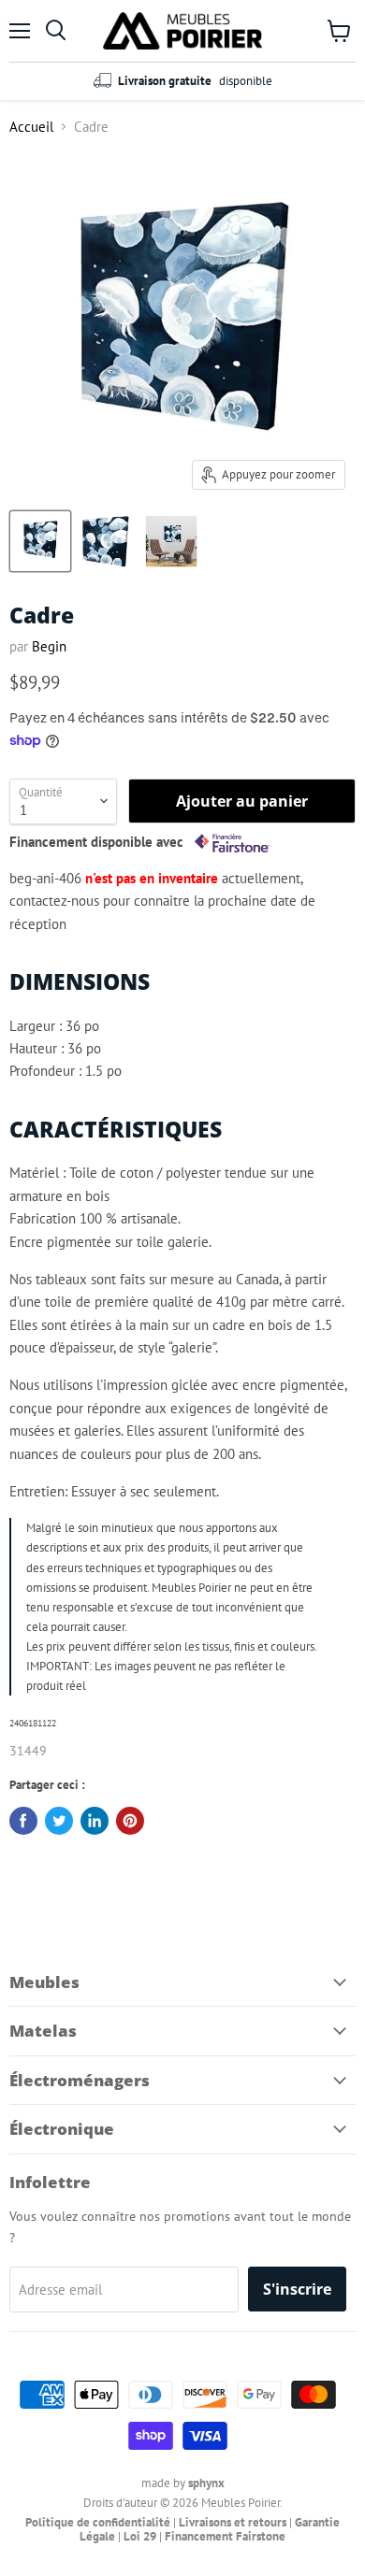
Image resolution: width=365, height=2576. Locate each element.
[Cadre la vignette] (40, 541)
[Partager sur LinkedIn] (95, 1821)
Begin (49, 646)
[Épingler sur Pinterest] (130, 1821)
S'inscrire (297, 2289)
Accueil (31, 127)
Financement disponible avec (98, 842)
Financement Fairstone (225, 2536)
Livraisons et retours (233, 2522)
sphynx (206, 2483)
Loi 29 (140, 2536)
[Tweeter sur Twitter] (59, 1821)
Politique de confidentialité (98, 2522)
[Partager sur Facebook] (23, 1821)
